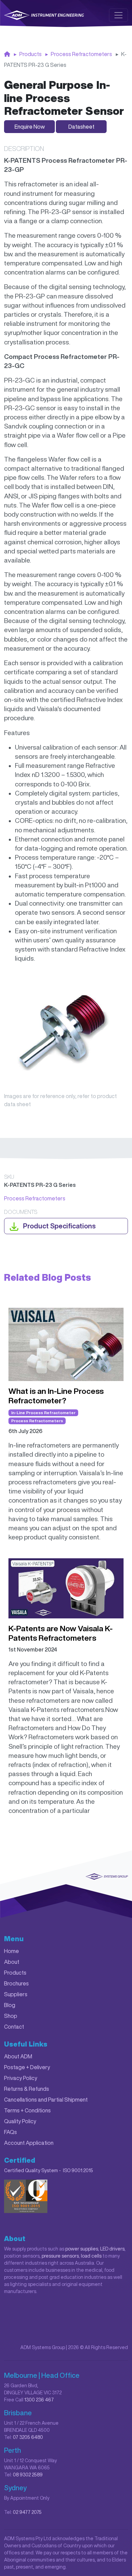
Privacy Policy (21, 2078)
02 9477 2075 (27, 2512)
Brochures (16, 1983)
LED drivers (112, 2249)
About (12, 1962)
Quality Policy (20, 2121)
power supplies (82, 2249)
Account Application (29, 2143)
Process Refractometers (81, 54)
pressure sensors (60, 2256)
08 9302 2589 (28, 2475)
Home (12, 1951)
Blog (10, 2005)
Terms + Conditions (27, 2110)
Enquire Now (30, 127)
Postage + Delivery (27, 2067)
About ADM (18, 2056)
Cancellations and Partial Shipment (46, 2100)
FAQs (10, 2132)
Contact (14, 2027)
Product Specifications (59, 1226)
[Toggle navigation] (118, 15)
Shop (11, 2016)
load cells (91, 2256)
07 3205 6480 (28, 2437)
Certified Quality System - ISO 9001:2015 (49, 2170)
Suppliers (16, 1994)
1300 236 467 (39, 2400)
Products (30, 54)
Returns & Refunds (27, 2089)
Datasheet (81, 127)
